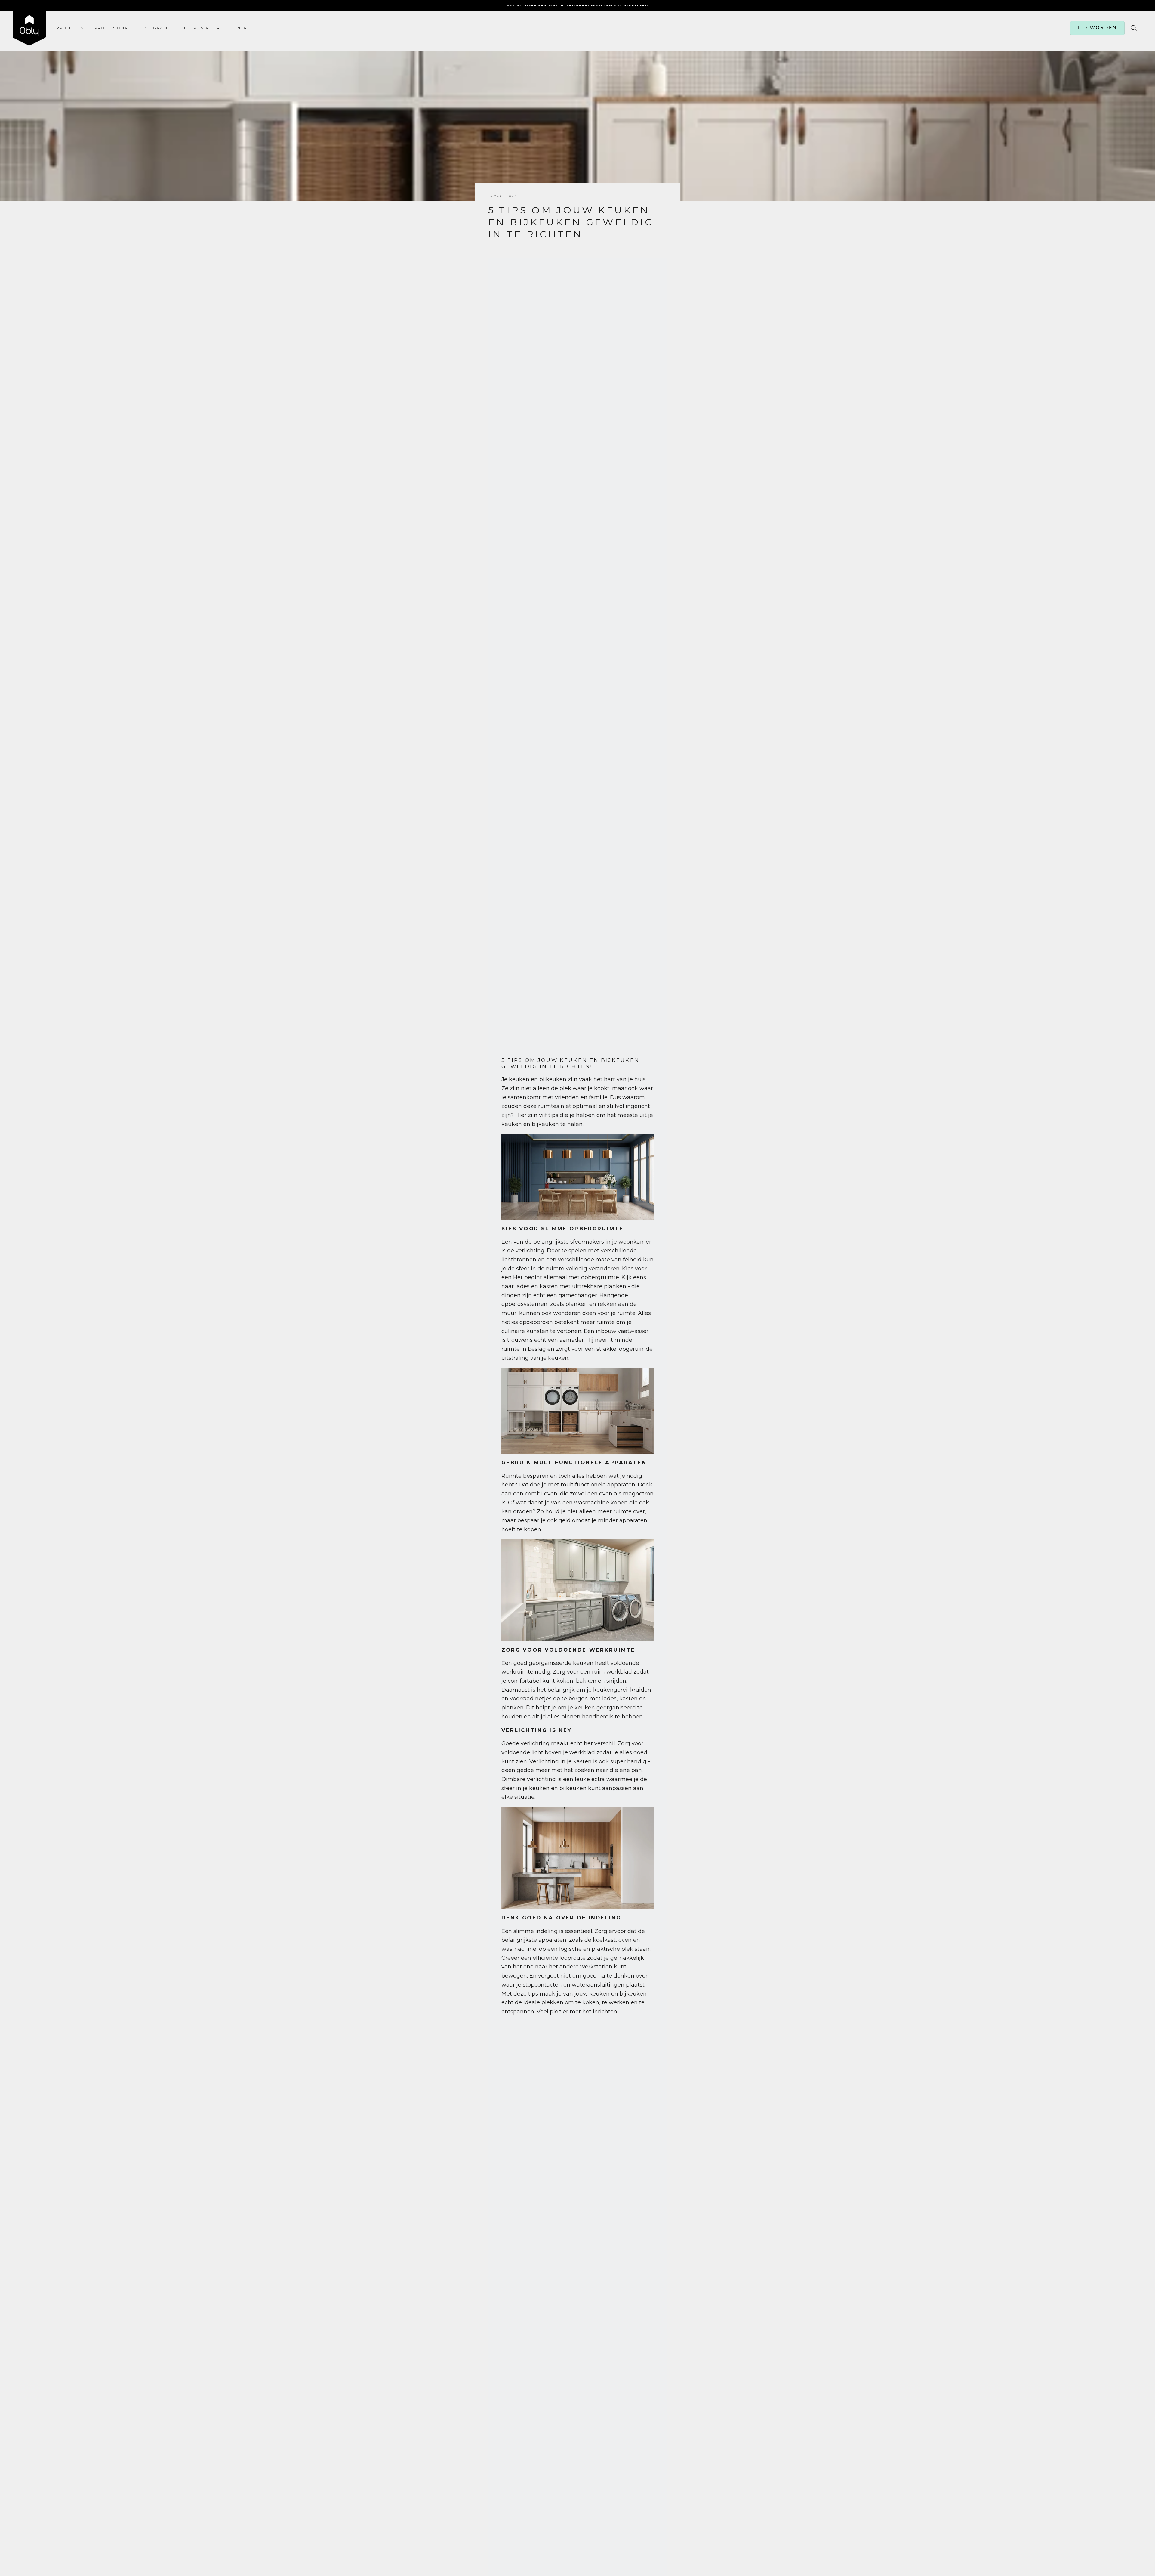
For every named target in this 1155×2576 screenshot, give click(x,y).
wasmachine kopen (601, 1503)
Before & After (200, 28)
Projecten (70, 28)
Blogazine (157, 28)
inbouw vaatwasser (622, 1331)
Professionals (114, 28)
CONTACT (242, 28)
